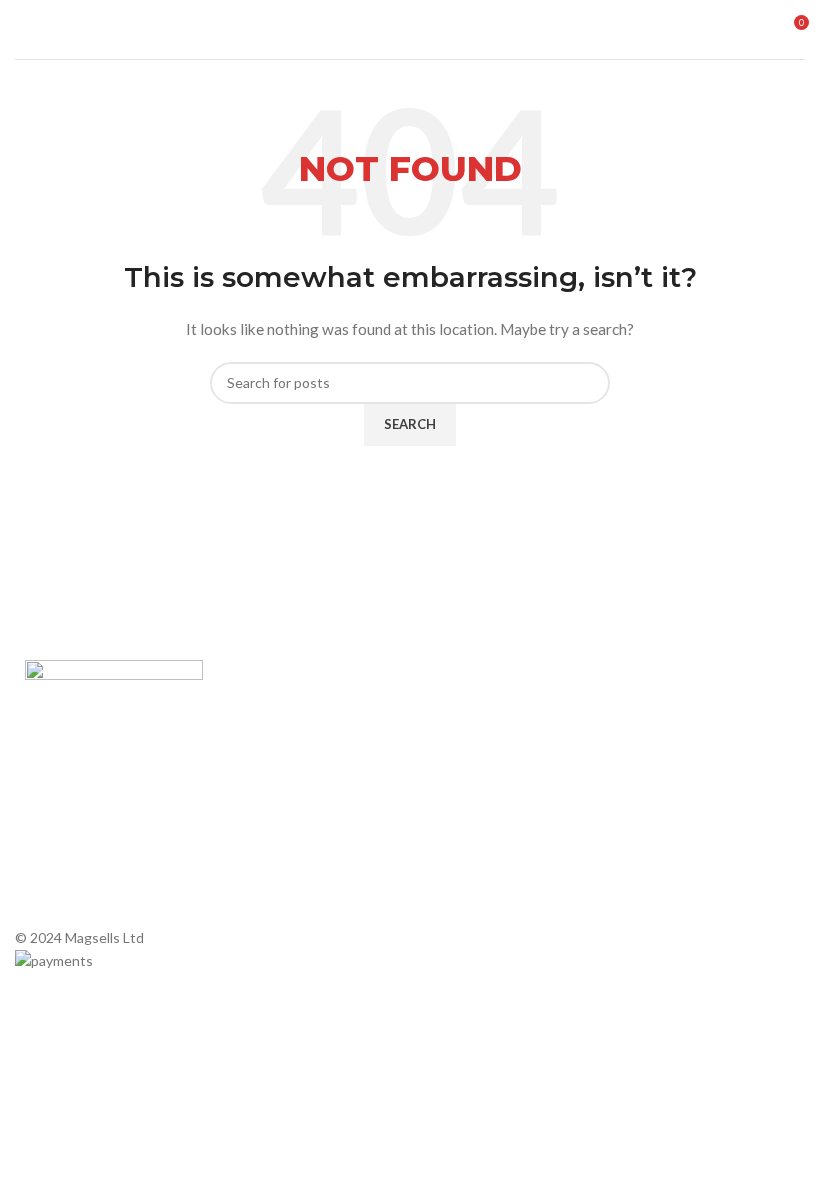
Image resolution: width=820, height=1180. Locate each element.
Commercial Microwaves (495, 831)
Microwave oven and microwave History (484, 753)
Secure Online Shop (285, 779)
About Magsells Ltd (284, 710)
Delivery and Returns (288, 881)
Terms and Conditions (292, 847)
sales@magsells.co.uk (724, 775)
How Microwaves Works (495, 710)
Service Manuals (470, 865)
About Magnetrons (480, 797)
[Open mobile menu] (23, 30)
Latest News (263, 813)
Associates (258, 744)
